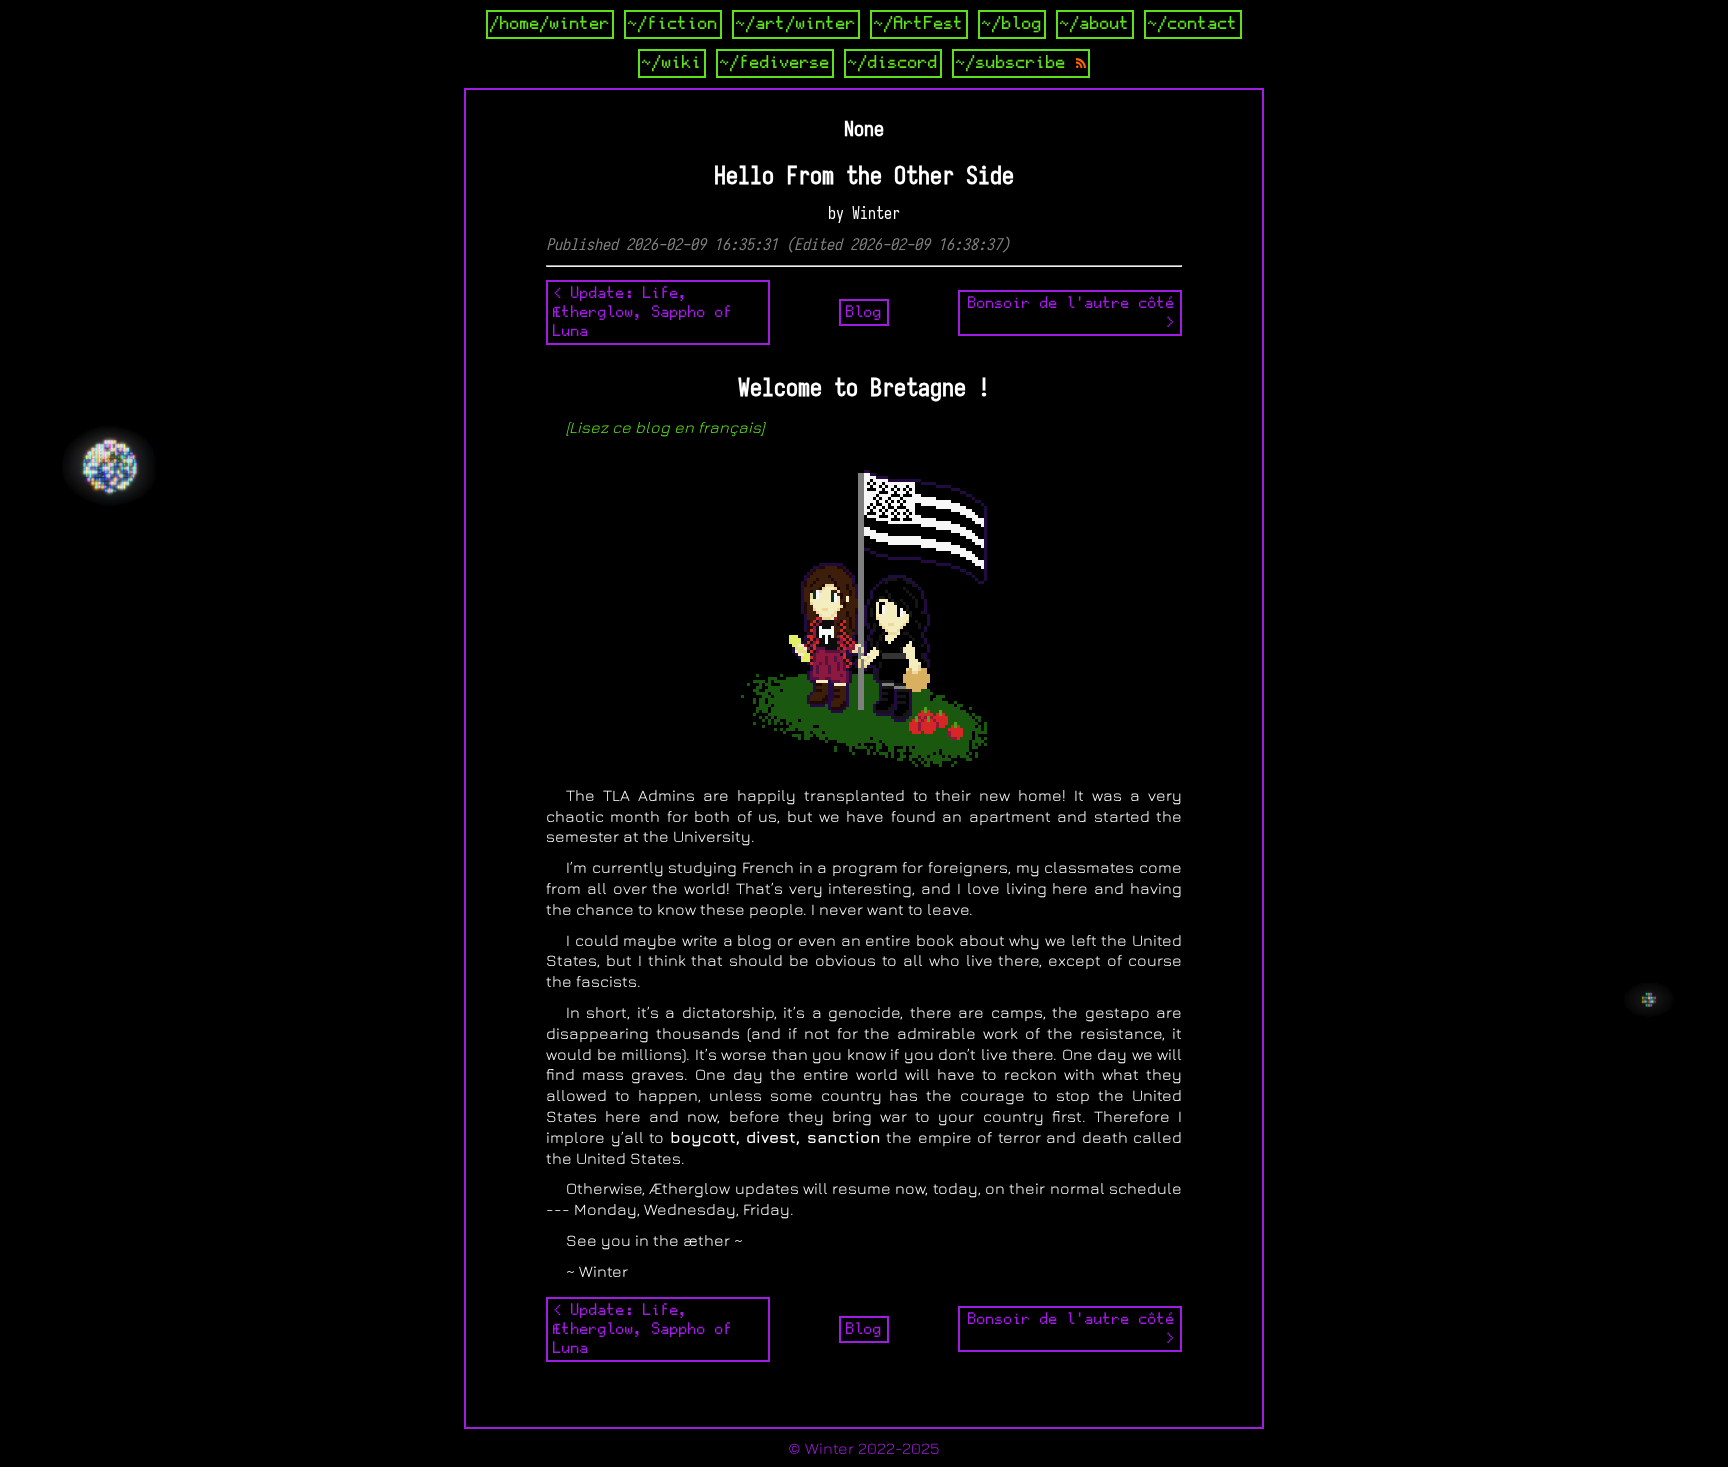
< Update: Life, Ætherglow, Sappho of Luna (643, 312)
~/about (1095, 24)
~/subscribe (1016, 63)
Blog (864, 312)
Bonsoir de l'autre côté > (1071, 312)
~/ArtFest (919, 24)
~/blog (1012, 24)
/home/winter (550, 24)
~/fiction (673, 24)
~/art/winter (796, 24)
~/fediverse (775, 63)
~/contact (1193, 24)
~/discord (893, 63)
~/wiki (672, 63)
